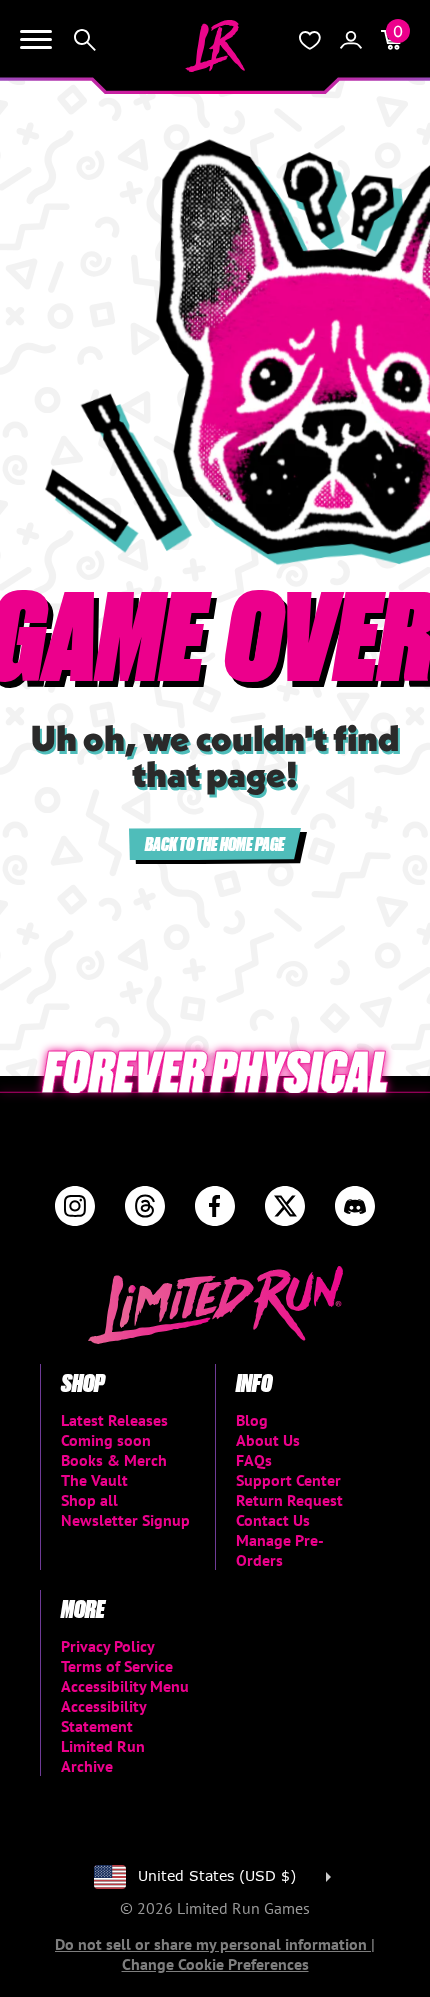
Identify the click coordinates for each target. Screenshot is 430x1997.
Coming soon (106, 1440)
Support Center (288, 1480)
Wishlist (310, 40)
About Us (268, 1440)
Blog (252, 1420)
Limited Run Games (215, 46)
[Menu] (36, 40)
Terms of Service (117, 1666)
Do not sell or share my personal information (213, 1944)
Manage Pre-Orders (280, 1550)
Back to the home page (215, 843)
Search (85, 40)
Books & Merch (114, 1460)
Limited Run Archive (103, 1756)
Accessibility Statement (103, 1716)
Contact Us (273, 1520)
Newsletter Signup (125, 1520)
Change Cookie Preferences (215, 1964)
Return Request (289, 1500)
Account (351, 40)
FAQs (254, 1460)
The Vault (94, 1480)
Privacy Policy (108, 1646)
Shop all (89, 1500)
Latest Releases (114, 1420)
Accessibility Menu (125, 1686)
